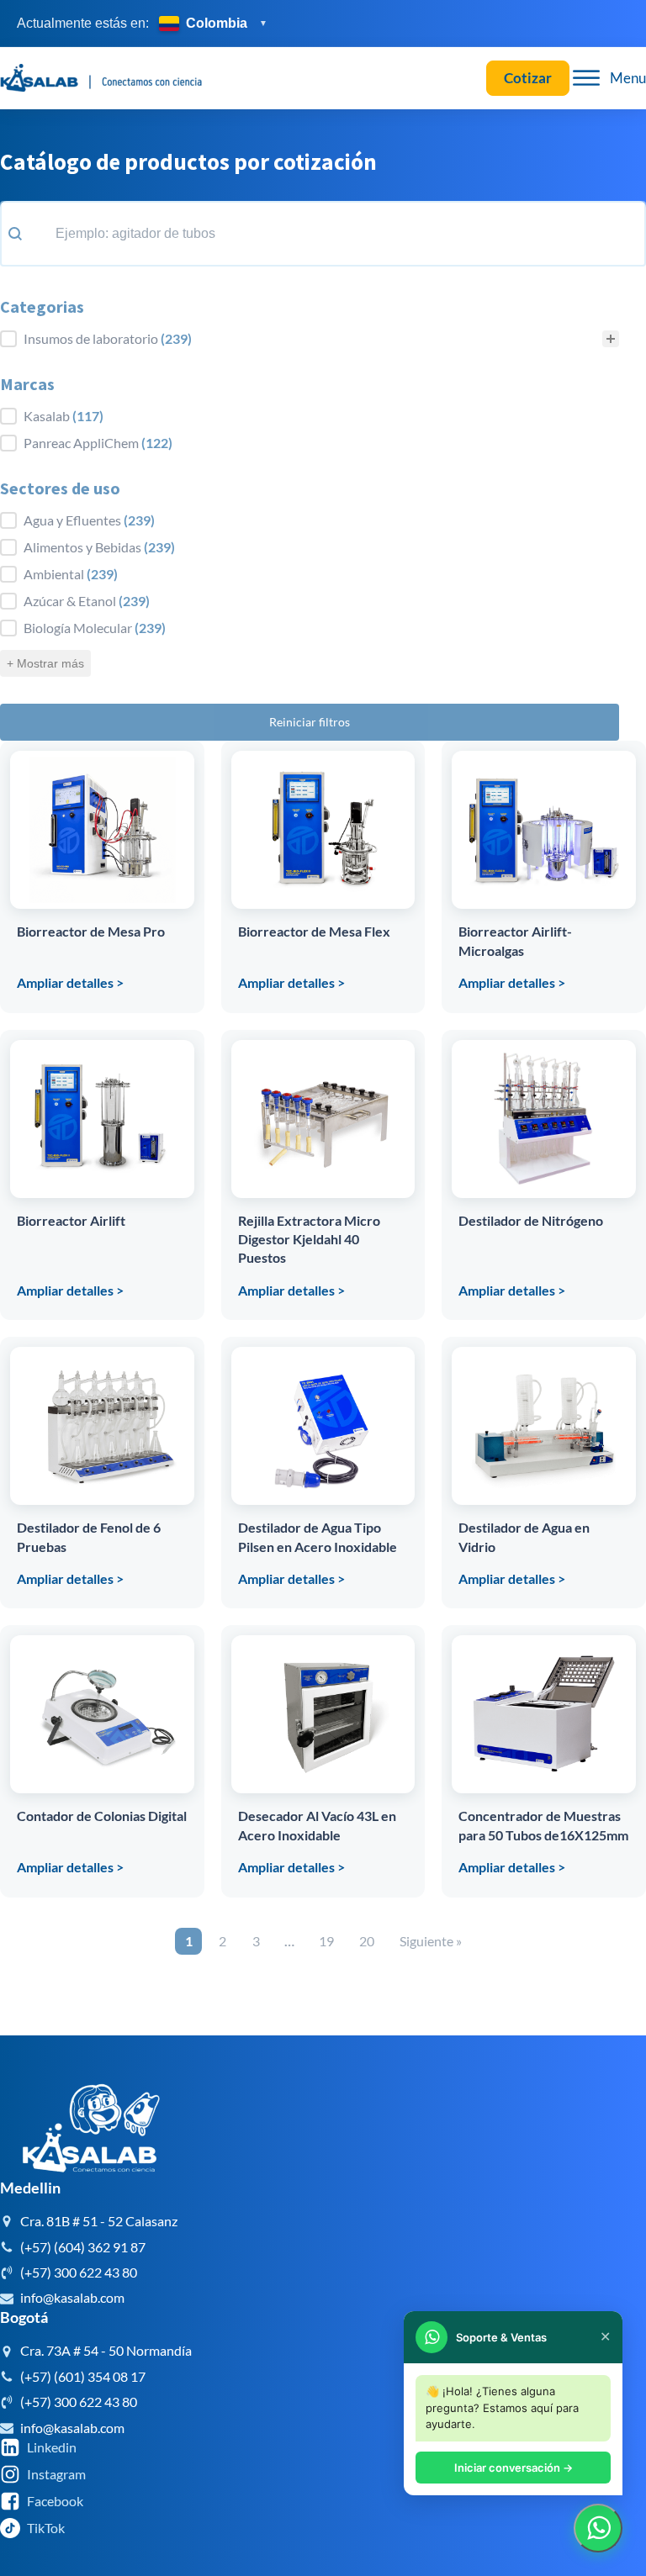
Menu (628, 78)
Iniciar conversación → (514, 2468)
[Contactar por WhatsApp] (598, 2528)
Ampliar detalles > (70, 982)
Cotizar (528, 78)
